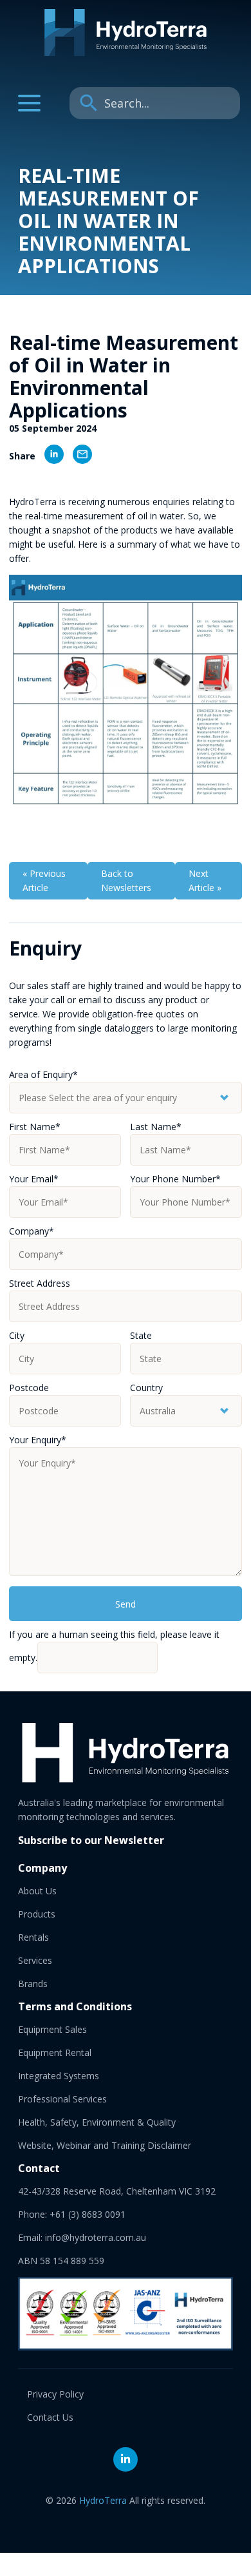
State (141, 1335)
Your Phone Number (175, 1179)
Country (146, 1388)
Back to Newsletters (126, 880)
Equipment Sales (52, 2029)
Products (37, 1914)
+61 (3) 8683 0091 (88, 2214)
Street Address (40, 1283)
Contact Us (50, 2417)
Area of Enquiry (43, 1074)
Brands (33, 1984)
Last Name (156, 1127)
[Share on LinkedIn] (50, 456)
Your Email (34, 1179)
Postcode (29, 1388)
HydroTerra (103, 2500)
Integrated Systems (59, 2076)
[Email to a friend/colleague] (78, 456)
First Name (35, 1127)
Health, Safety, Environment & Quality (97, 2122)
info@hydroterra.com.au (96, 2237)
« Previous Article (44, 880)
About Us (37, 1891)
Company (32, 1231)
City (17, 1335)
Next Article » (205, 880)
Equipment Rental (55, 2052)
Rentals (33, 1937)
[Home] (126, 53)
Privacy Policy (55, 2394)
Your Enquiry (38, 1440)
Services (35, 1960)
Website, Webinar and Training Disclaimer (105, 2145)
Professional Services (62, 2099)
